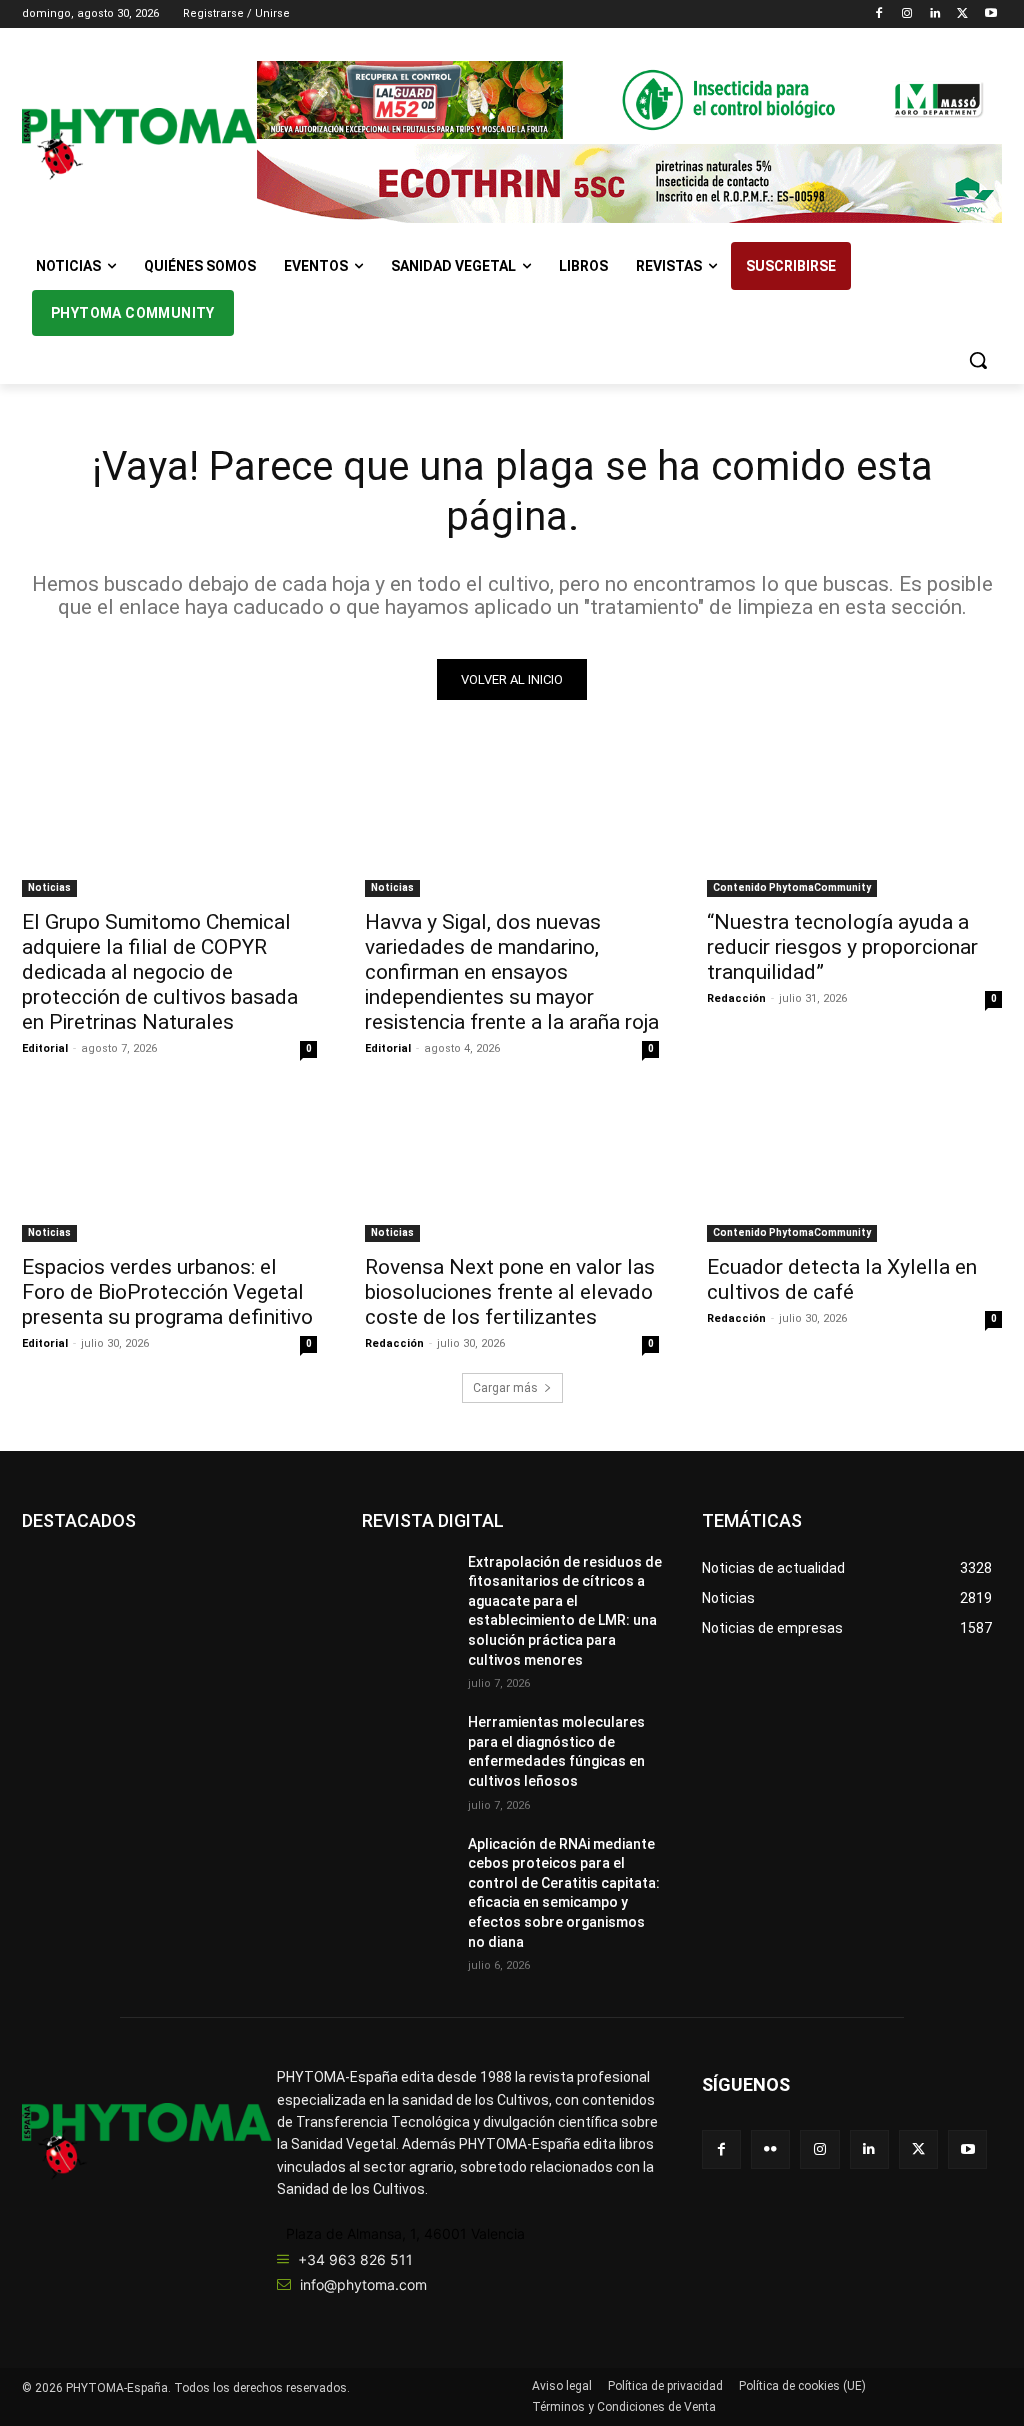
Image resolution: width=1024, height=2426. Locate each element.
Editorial (45, 1048)
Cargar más (505, 1388)
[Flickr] (770, 2149)
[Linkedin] (935, 14)
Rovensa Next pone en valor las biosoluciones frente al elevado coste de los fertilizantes (510, 1292)
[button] (978, 360)
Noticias (49, 887)
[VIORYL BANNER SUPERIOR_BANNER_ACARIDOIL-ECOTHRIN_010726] (629, 183)
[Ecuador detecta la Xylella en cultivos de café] (854, 1167)
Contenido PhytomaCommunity (792, 887)
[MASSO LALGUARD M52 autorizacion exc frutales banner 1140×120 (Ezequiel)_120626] (629, 100)
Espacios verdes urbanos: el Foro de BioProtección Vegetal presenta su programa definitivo (167, 1292)
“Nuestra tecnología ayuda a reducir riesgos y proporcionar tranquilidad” (842, 947)
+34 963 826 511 (355, 2259)
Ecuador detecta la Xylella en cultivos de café (842, 1279)
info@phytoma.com (363, 2284)
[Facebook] (879, 14)
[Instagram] (907, 14)
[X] (962, 14)
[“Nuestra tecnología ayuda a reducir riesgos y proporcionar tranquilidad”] (854, 823)
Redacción (736, 998)
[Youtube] (990, 14)
